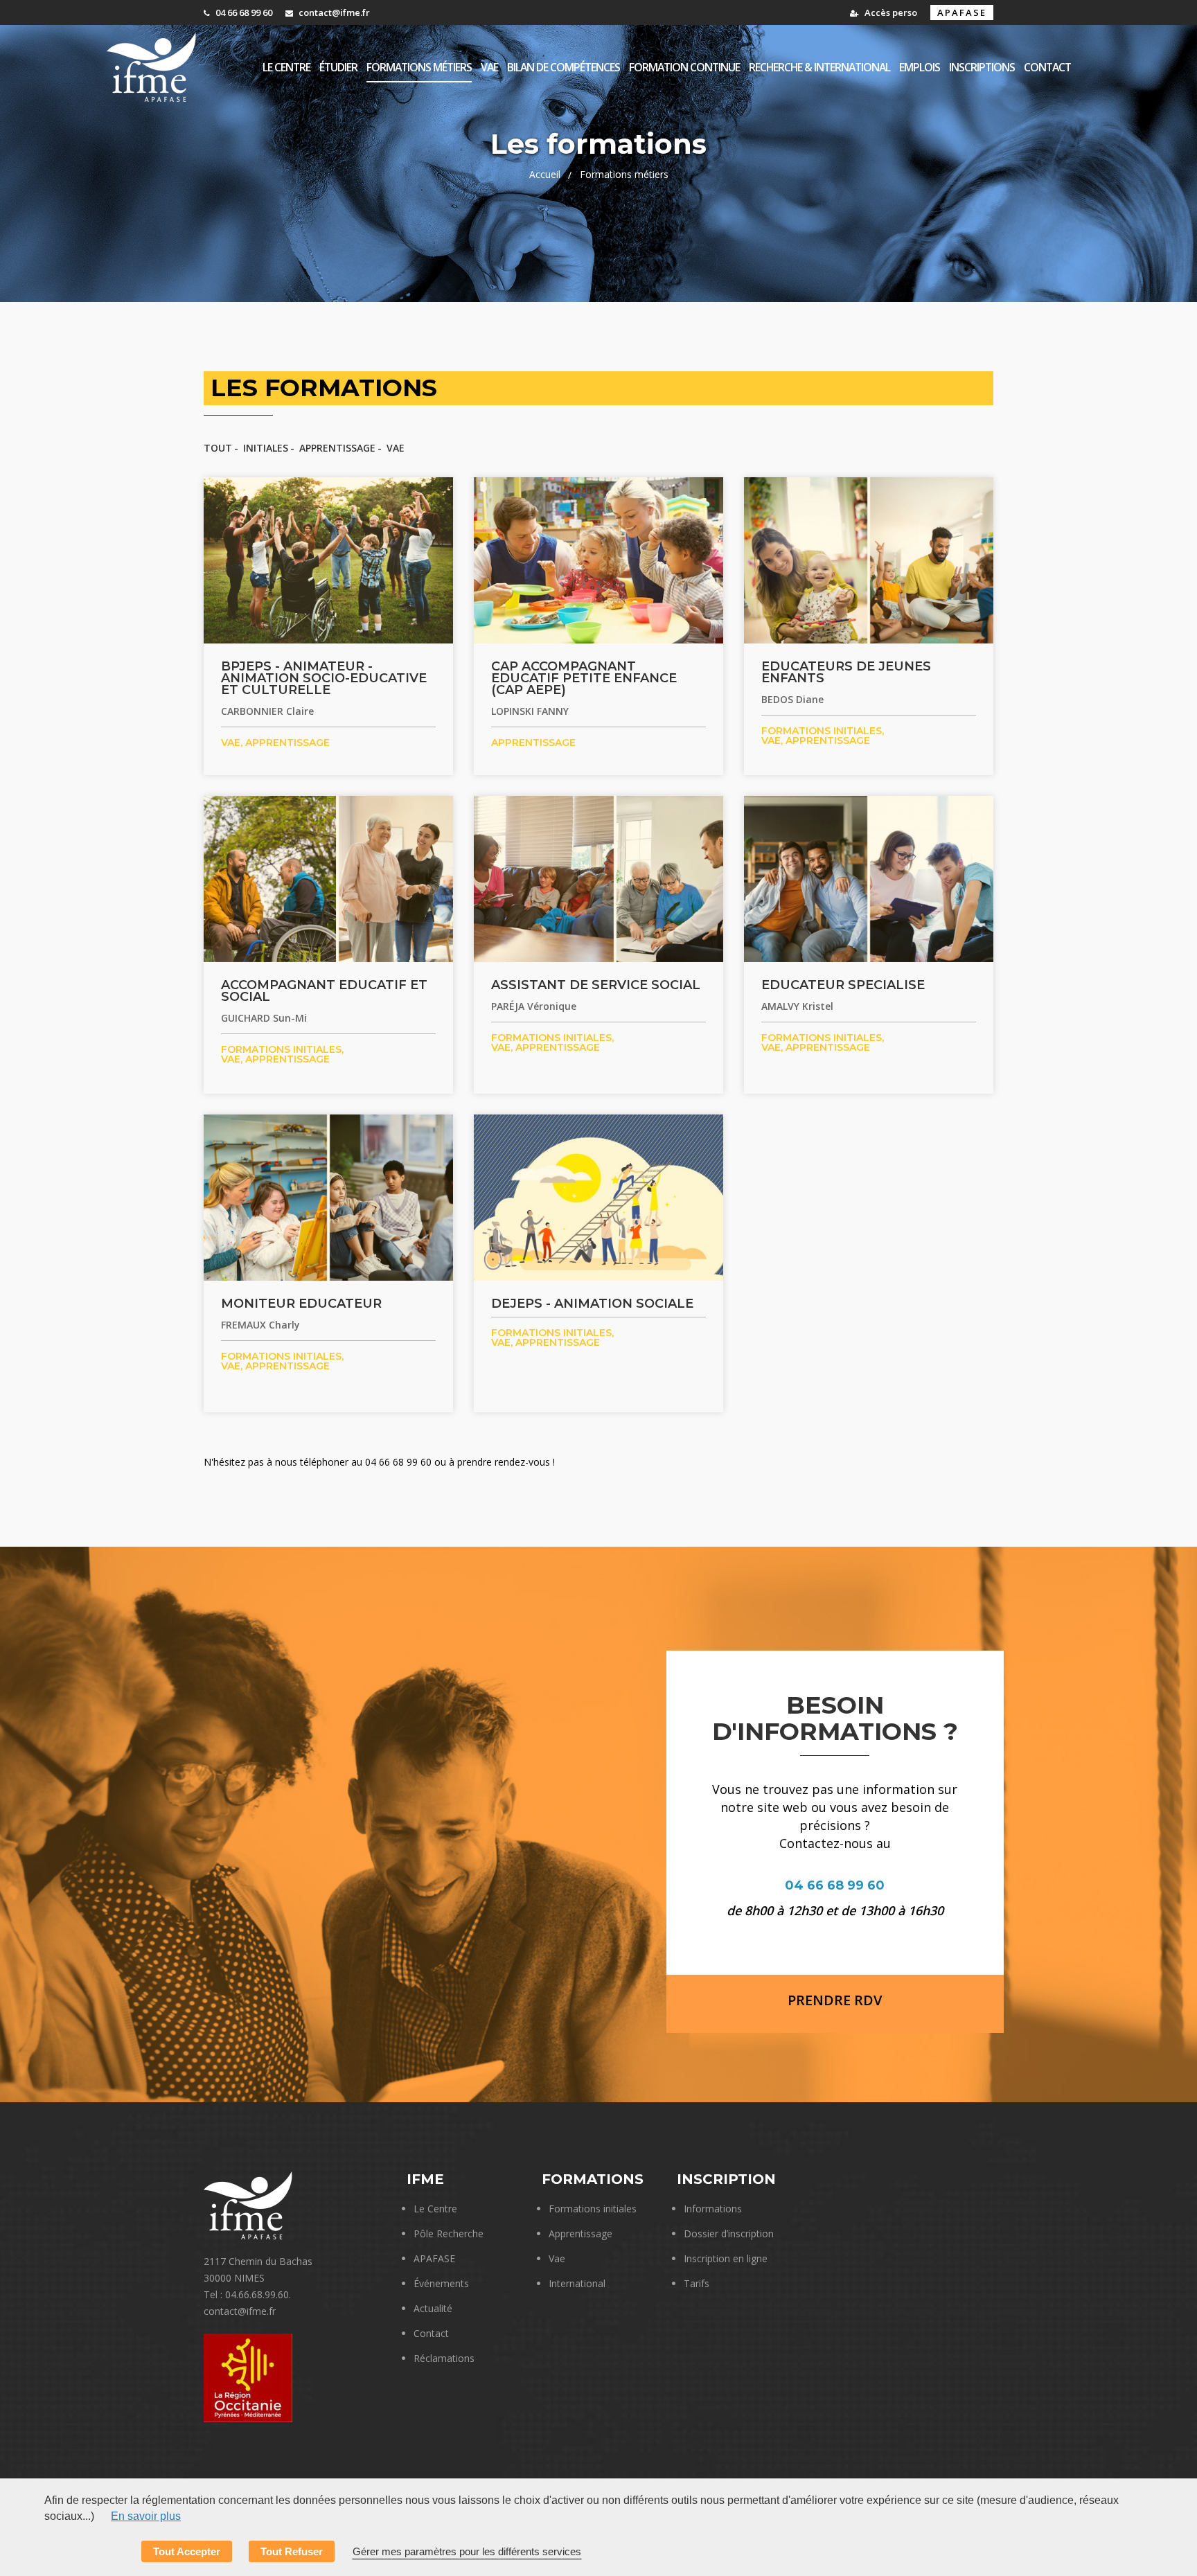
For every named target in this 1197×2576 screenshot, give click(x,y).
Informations (713, 2209)
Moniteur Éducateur (301, 1304)
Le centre (286, 67)
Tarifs (697, 2283)
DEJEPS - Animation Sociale (592, 1304)
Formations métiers (419, 67)
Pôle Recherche (449, 2233)
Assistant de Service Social (596, 985)
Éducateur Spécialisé (843, 985)
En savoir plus (146, 2516)
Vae (557, 2258)
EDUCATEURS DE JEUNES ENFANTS (846, 672)
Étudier (338, 67)
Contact (1047, 67)
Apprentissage (337, 448)
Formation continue (684, 67)
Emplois (920, 67)
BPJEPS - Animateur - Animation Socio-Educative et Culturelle (324, 678)
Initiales (266, 448)
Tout (218, 448)
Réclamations (444, 2358)
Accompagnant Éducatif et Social (324, 991)
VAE (489, 67)
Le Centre (435, 2209)
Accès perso (890, 12)
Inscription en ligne (726, 2258)
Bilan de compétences (564, 67)
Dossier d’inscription (729, 2233)
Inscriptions (982, 67)
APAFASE (962, 12)
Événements (441, 2283)
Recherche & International (819, 67)
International (577, 2283)
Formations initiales (593, 2209)
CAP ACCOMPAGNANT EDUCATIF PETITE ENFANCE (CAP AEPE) (584, 678)
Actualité (433, 2308)
